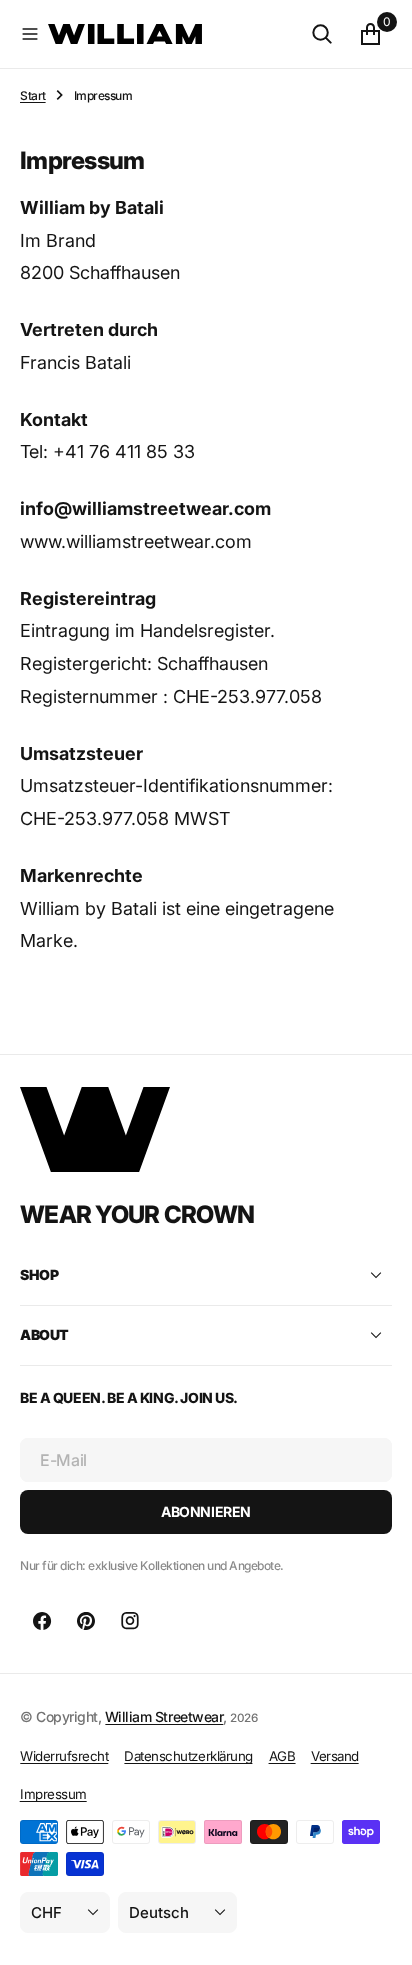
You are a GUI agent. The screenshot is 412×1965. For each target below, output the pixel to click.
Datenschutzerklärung (188, 1756)
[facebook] (42, 1621)
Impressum (53, 1794)
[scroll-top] (378, 1931)
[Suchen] (322, 34)
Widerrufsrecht (64, 1756)
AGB (282, 1756)
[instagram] (130, 1621)
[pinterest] (86, 1621)
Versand (335, 1756)
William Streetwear (164, 1716)
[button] (30, 34)
